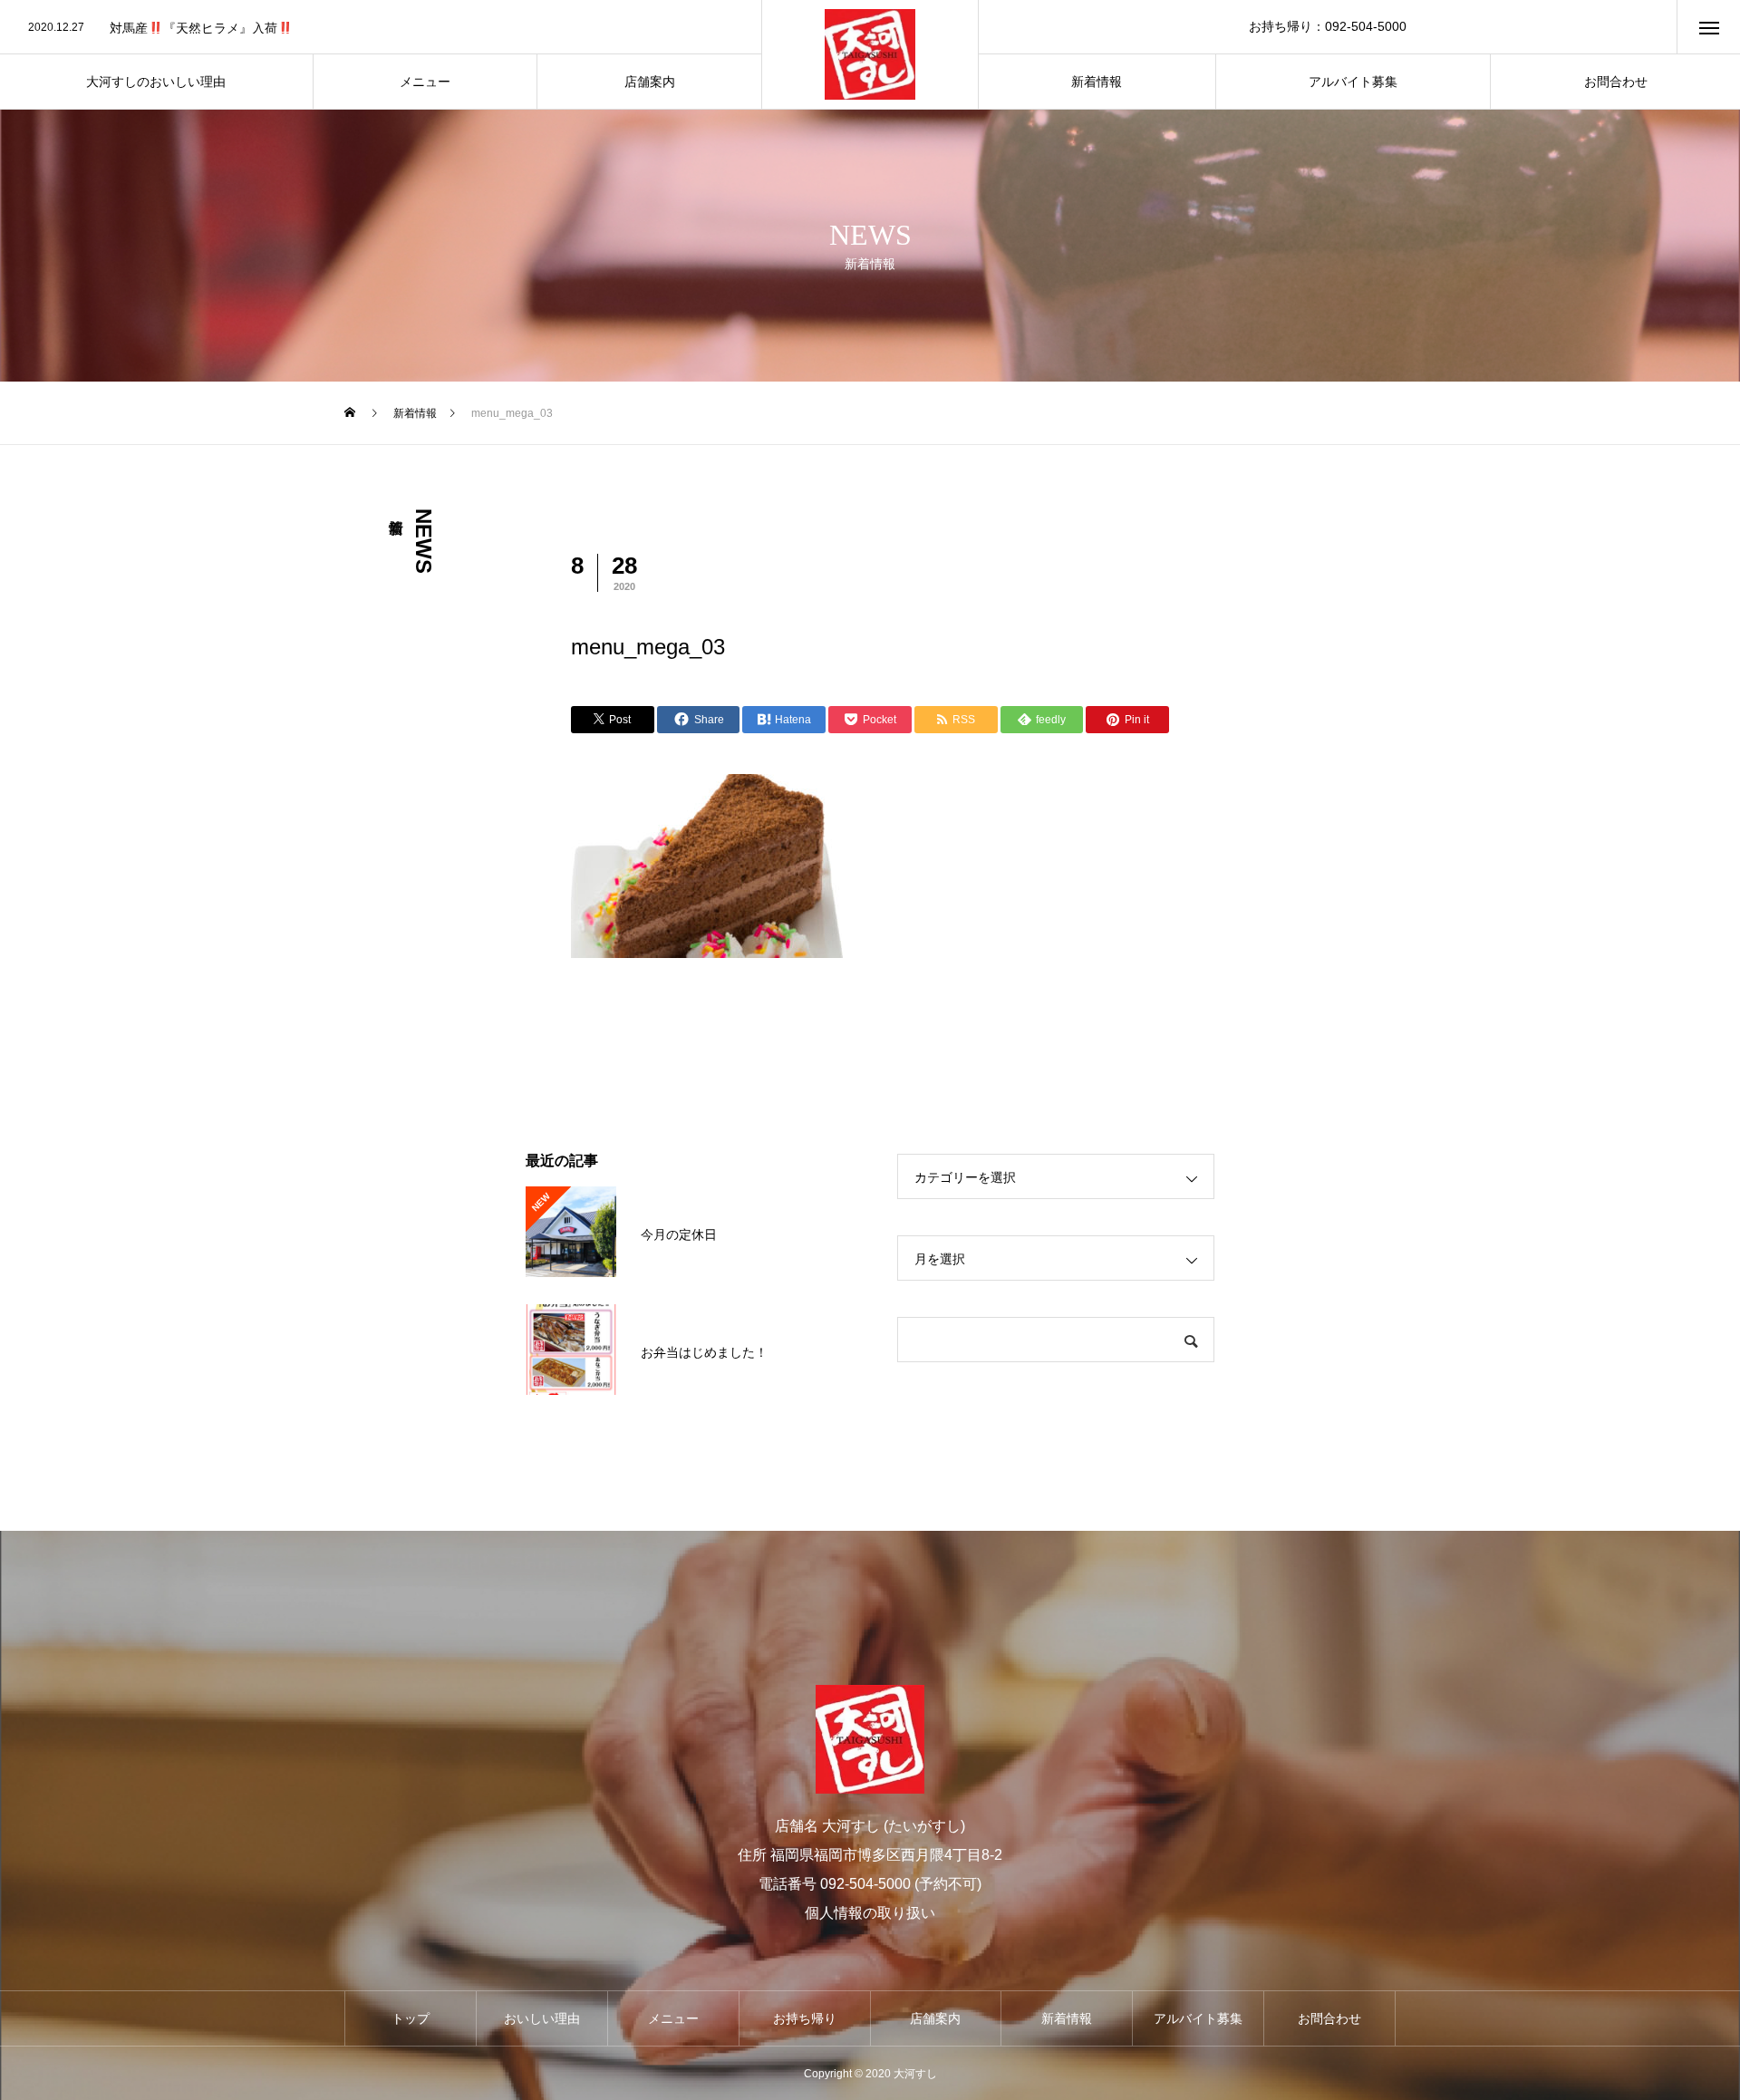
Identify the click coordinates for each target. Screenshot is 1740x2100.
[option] (381, 28)
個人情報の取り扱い (870, 1913)
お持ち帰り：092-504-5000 (1328, 26)
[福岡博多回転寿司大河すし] (870, 54)
